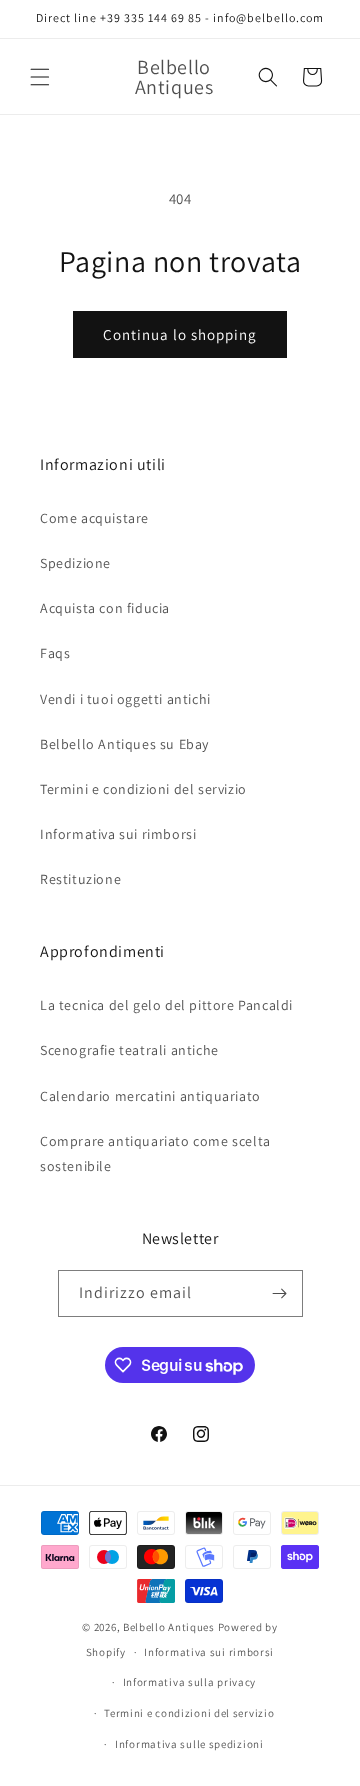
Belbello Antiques (169, 1627)
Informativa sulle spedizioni (189, 1744)
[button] (40, 77)
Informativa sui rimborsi (118, 834)
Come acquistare (94, 518)
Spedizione (75, 563)
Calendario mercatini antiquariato (150, 1096)
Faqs (55, 653)
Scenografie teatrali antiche (129, 1050)
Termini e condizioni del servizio (143, 789)
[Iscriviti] (280, 1293)
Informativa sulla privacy (190, 1682)
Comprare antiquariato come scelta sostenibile (155, 1153)
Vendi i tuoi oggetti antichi (125, 699)
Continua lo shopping (180, 334)
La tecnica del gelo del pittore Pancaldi (166, 1005)
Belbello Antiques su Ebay (124, 744)
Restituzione (80, 879)
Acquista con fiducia (105, 608)
